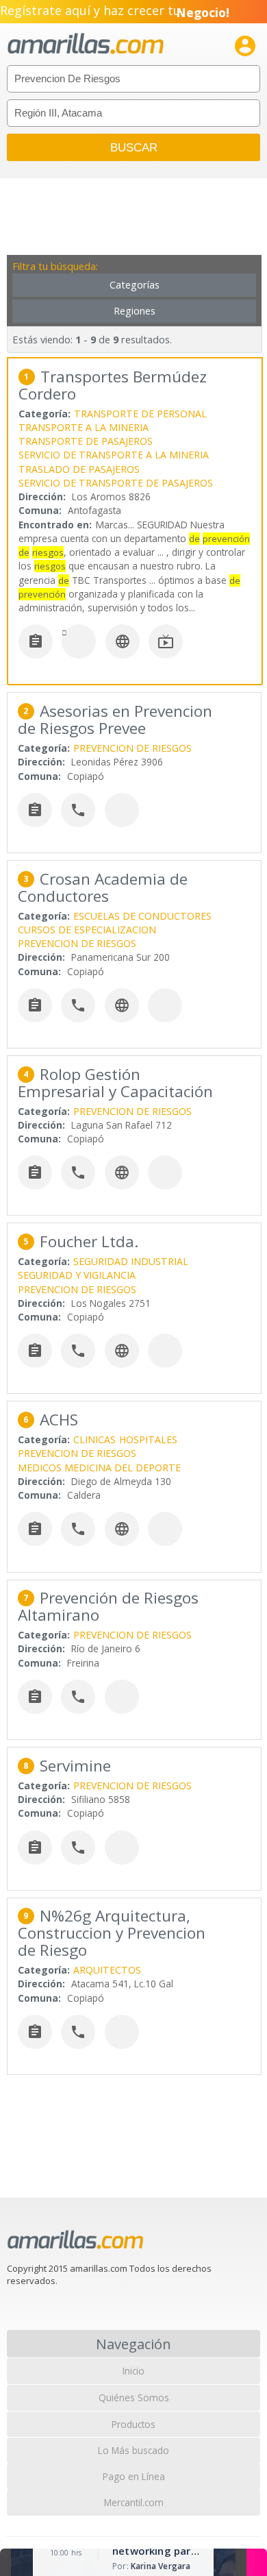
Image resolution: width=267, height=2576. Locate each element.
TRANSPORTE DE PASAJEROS (86, 441)
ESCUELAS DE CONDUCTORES (142, 916)
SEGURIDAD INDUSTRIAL (131, 1261)
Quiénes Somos (134, 2397)
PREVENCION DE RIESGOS (132, 748)
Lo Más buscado (133, 2450)
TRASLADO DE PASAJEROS (79, 469)
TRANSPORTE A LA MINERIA (84, 427)
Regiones (135, 311)
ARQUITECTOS (107, 1970)
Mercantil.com (134, 2502)
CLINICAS (94, 1439)
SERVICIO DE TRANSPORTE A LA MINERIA (114, 455)
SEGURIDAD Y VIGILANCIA (77, 1275)
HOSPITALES (148, 1439)
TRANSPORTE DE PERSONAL (140, 414)
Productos (133, 2424)
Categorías (135, 285)
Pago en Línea (134, 2476)
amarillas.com (86, 44)
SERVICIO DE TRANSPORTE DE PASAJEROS (116, 483)
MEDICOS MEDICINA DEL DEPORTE (99, 1468)
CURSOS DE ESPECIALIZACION (87, 930)
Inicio (133, 2371)
